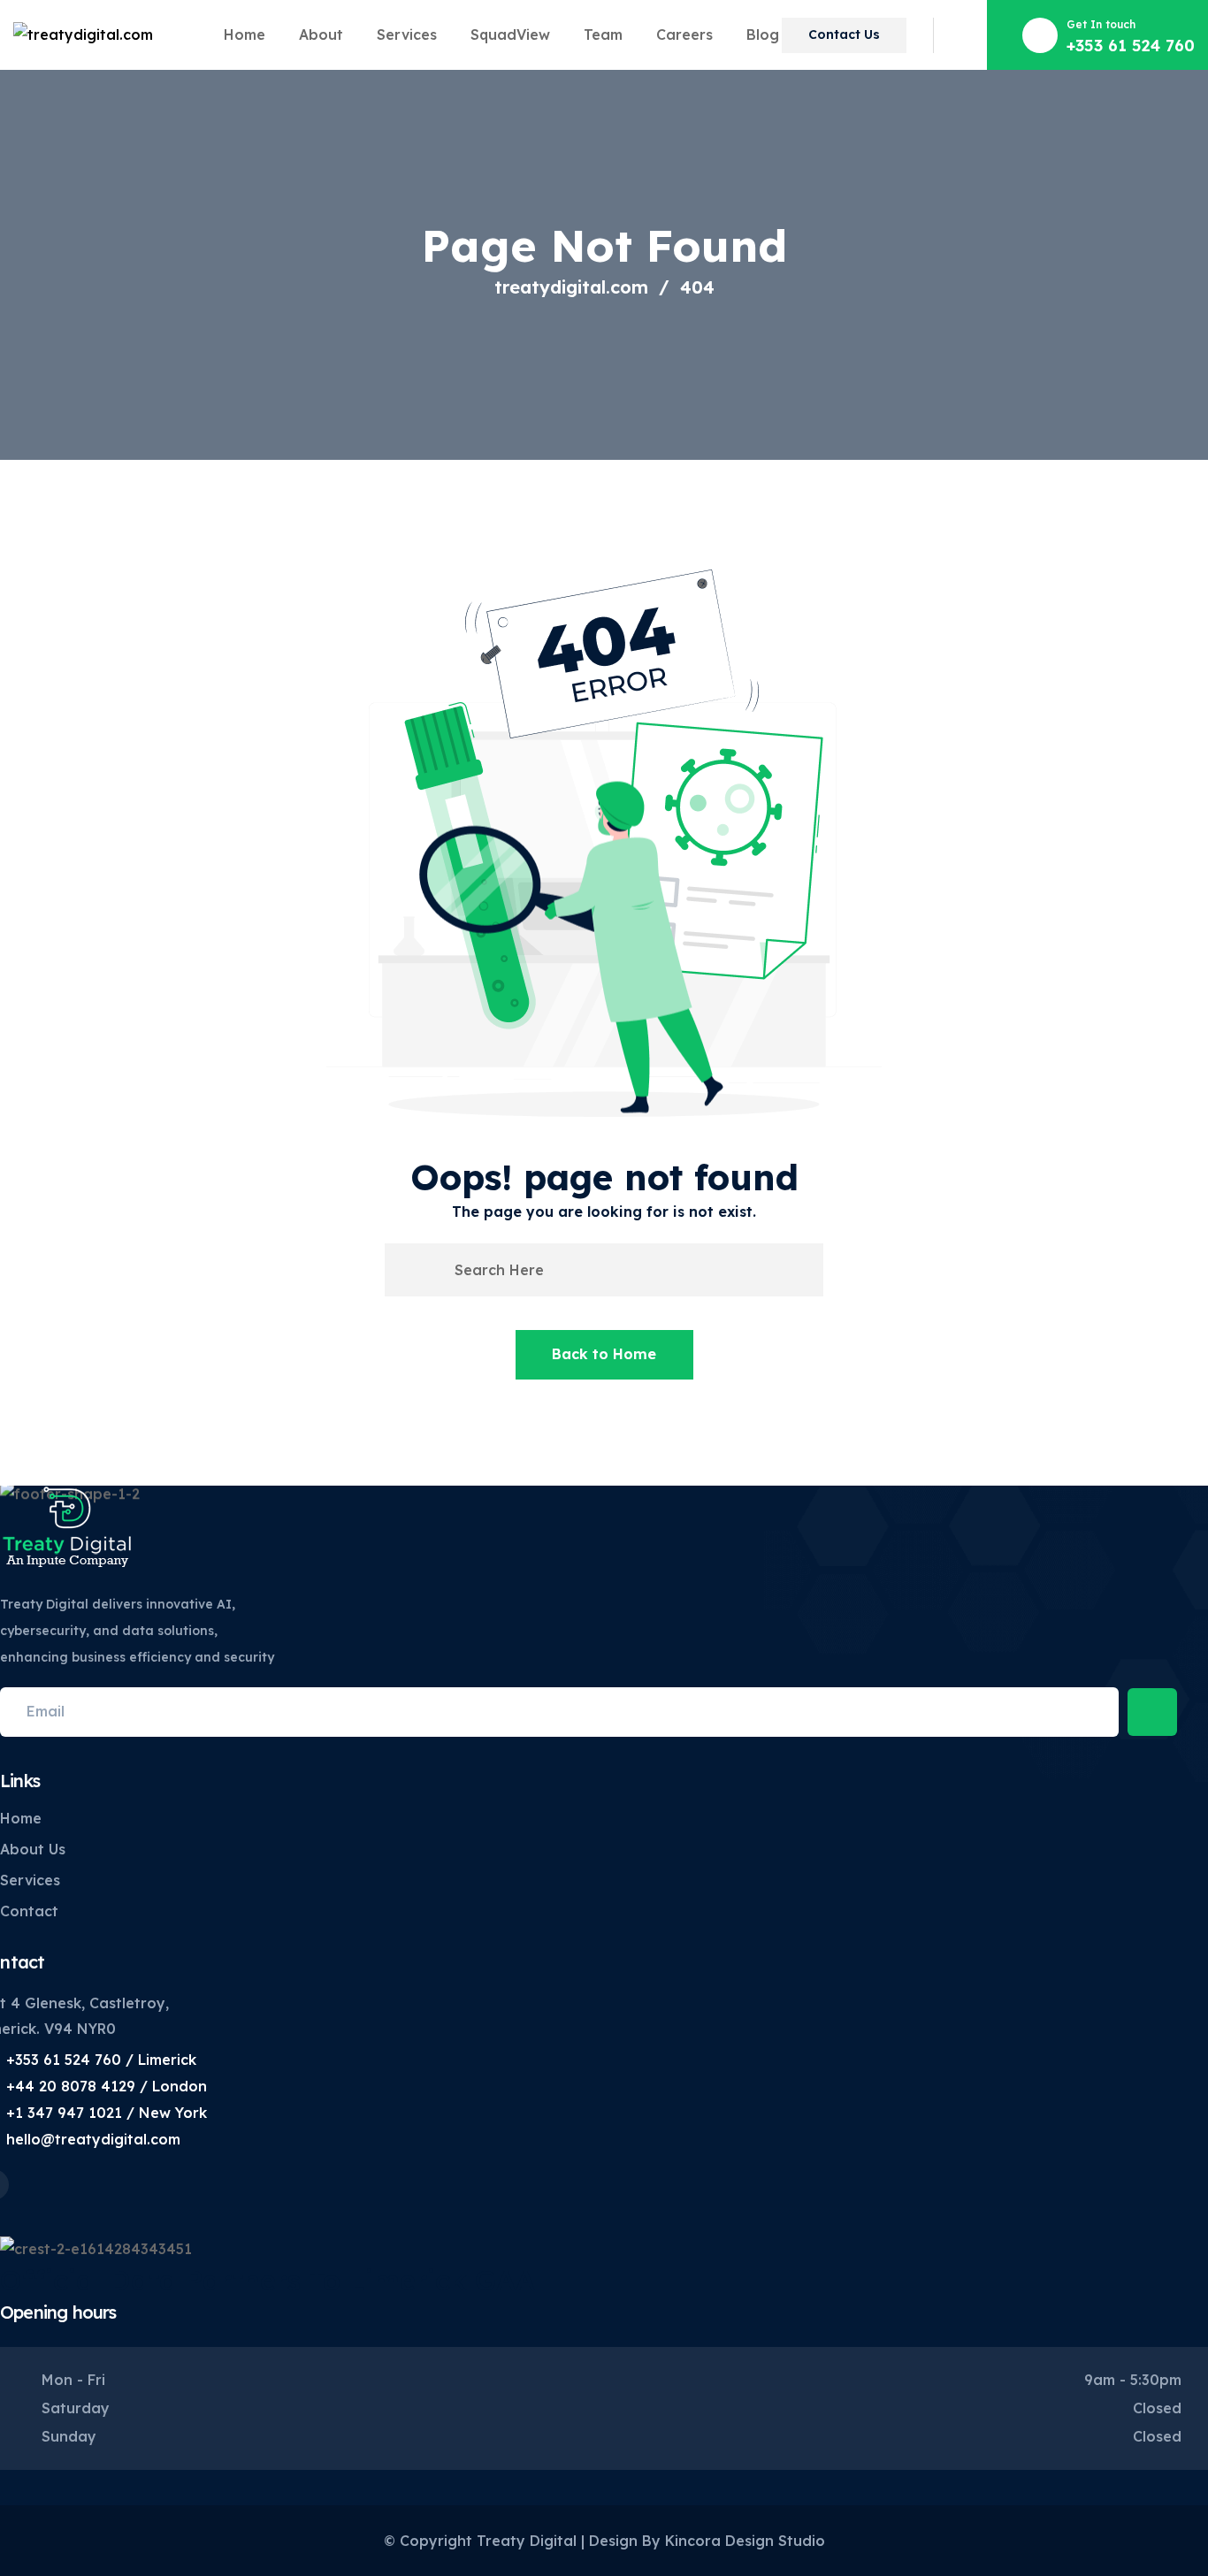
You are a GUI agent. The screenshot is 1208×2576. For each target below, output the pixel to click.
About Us (33, 1849)
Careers (684, 34)
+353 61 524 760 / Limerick (101, 2060)
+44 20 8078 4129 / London (107, 2086)
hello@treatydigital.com (93, 2139)
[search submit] (426, 1270)
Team (603, 34)
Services (407, 34)
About (321, 34)
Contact (29, 1911)
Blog (763, 34)
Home (245, 34)
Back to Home (604, 1354)
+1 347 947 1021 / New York (107, 2113)
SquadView (510, 34)
